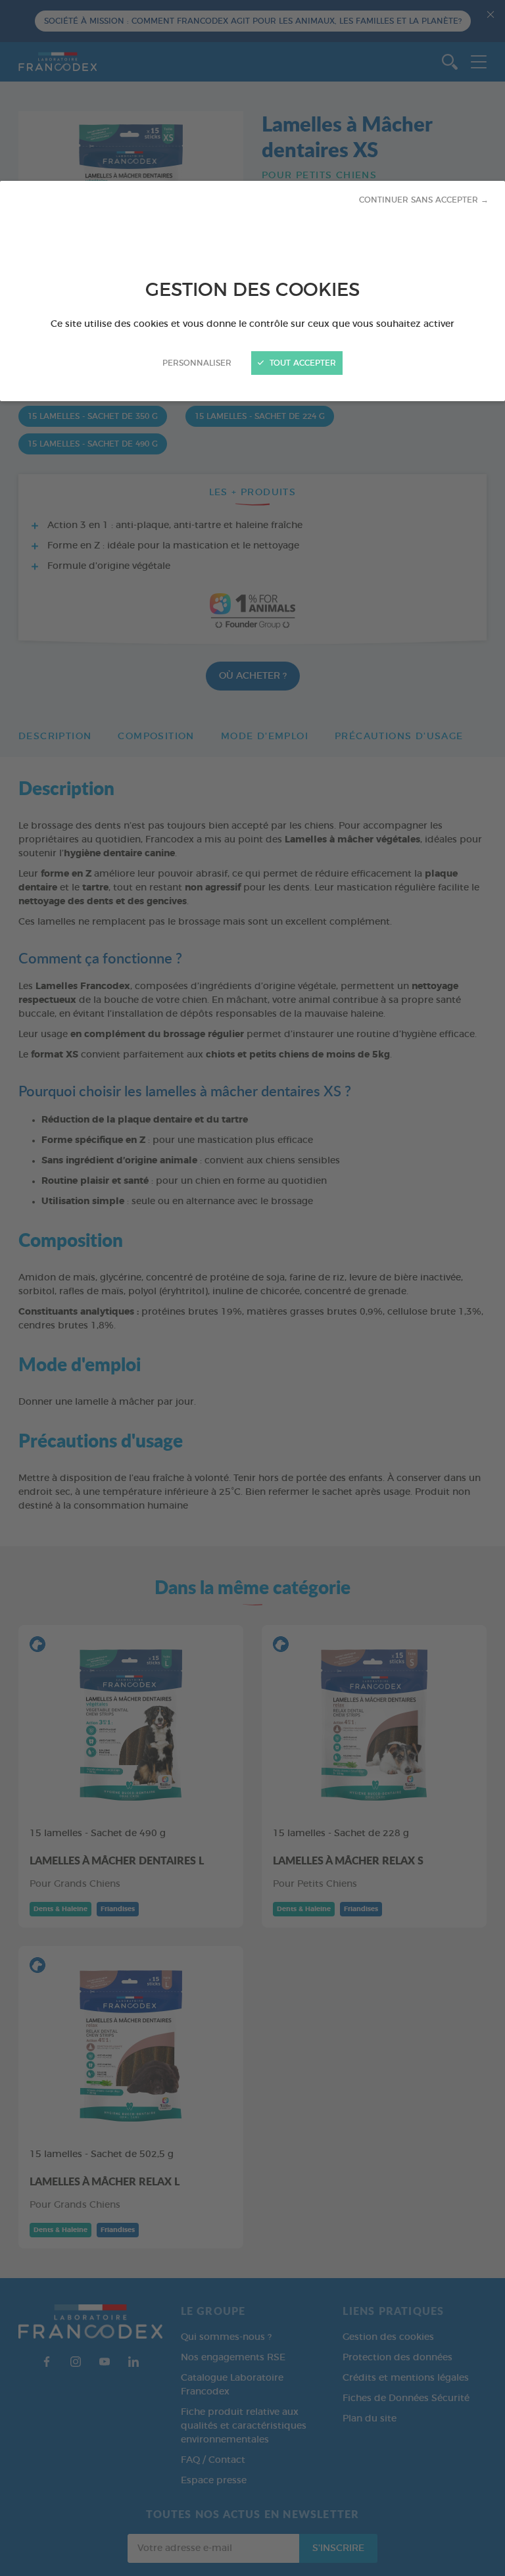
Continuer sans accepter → (424, 200)
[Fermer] (252, 1288)
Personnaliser (197, 363)
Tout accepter (301, 363)
